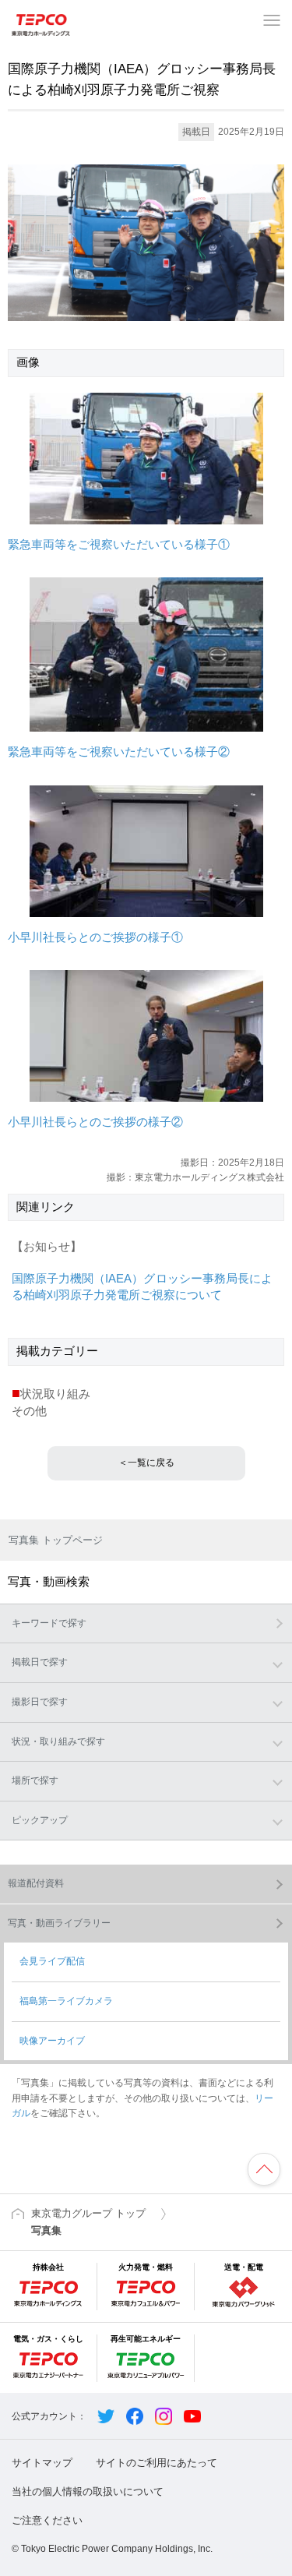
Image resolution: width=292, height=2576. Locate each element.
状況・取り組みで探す (58, 1741)
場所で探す (35, 1780)
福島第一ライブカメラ (66, 2001)
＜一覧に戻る (146, 1463)
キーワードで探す (49, 1623)
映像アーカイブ (52, 2041)
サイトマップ (42, 2463)
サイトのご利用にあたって (157, 2463)
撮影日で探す (40, 1702)
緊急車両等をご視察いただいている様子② (119, 752)
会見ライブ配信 (52, 1961)
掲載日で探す (40, 1662)
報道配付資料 (36, 1883)
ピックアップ (40, 1820)
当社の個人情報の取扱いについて (88, 2491)
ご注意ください (47, 2520)
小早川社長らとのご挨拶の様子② (95, 1122)
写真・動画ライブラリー (59, 1923)
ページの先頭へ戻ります (264, 2169)
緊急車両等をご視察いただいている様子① (119, 545)
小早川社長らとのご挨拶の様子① (95, 937)
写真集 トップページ (56, 1540)
